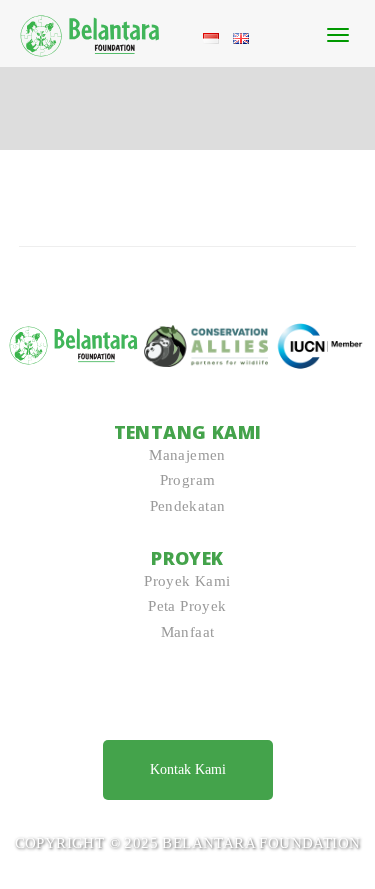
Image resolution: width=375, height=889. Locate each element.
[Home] (91, 32)
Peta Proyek (187, 606)
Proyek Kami (187, 581)
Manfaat (188, 632)
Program (188, 480)
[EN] (241, 37)
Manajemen (187, 455)
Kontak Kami (188, 769)
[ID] (211, 37)
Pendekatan (188, 506)
